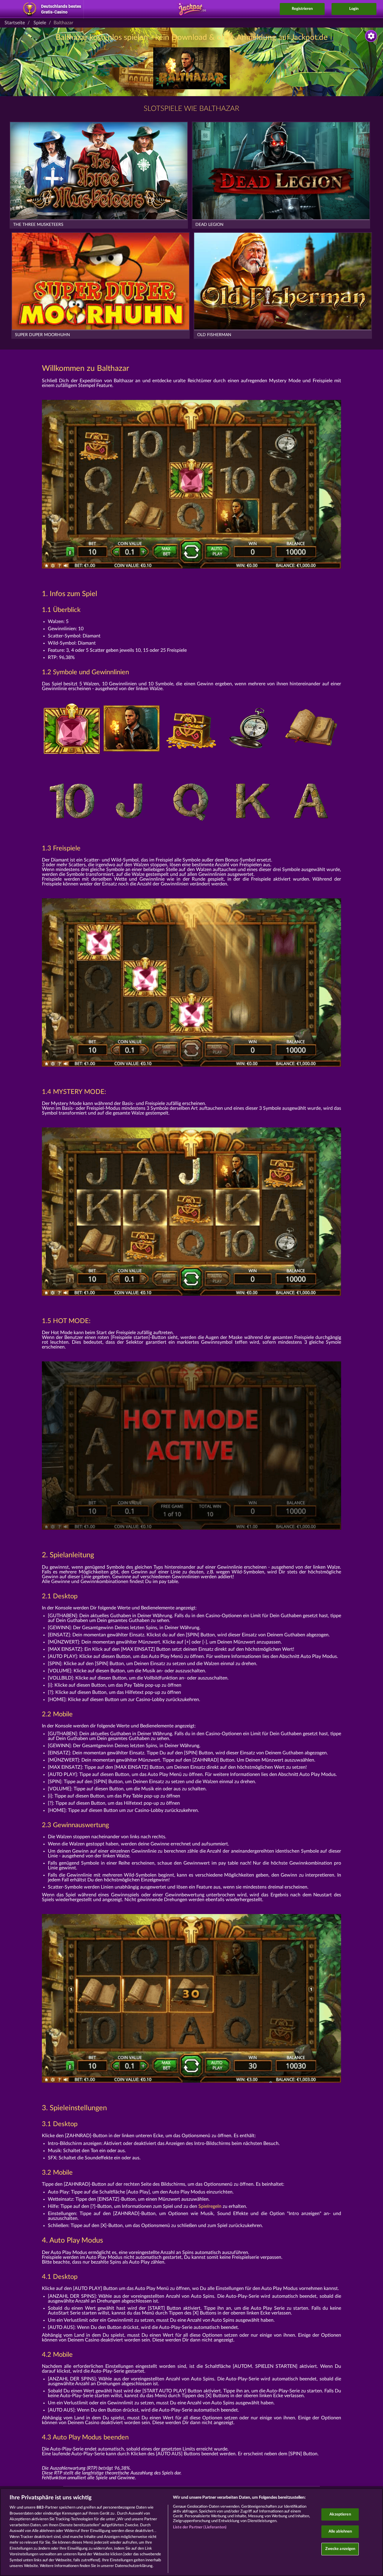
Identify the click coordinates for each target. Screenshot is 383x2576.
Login (354, 9)
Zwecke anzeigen (340, 2549)
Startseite (15, 23)
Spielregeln (210, 2206)
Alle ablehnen (340, 2532)
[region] (191, 2532)
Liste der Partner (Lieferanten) (200, 2527)
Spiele (40, 23)
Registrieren (302, 9)
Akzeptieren (340, 2514)
